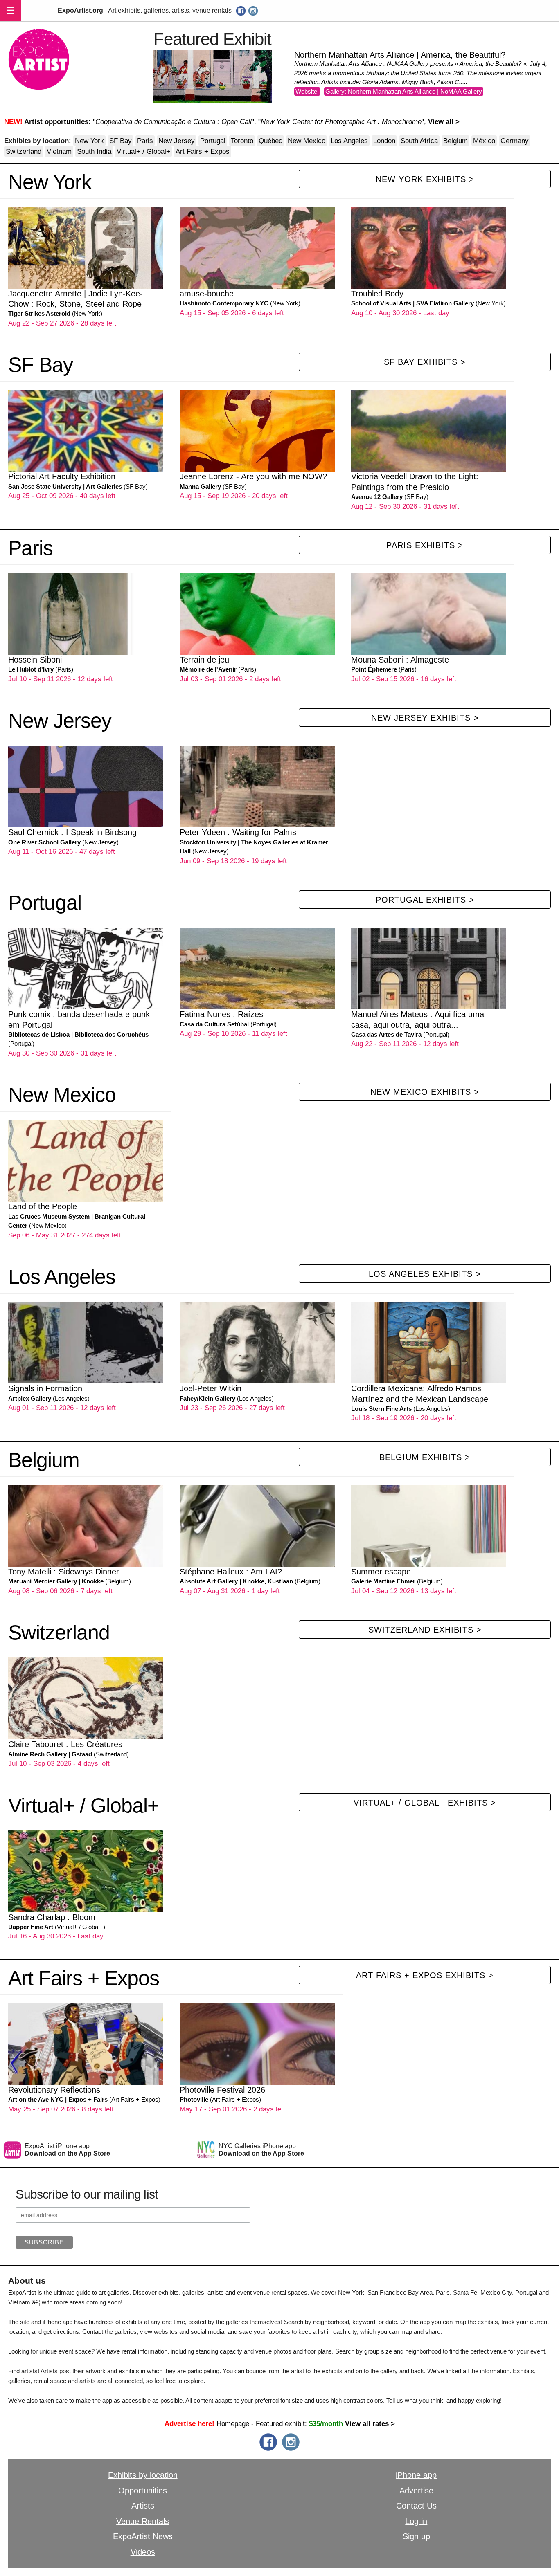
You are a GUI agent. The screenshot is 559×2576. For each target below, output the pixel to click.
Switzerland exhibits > (425, 1630)
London (384, 141)
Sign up (416, 2536)
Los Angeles (349, 141)
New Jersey (177, 141)
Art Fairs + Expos (203, 151)
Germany (515, 141)
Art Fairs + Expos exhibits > (425, 1975)
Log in (416, 2521)
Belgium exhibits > (425, 1457)
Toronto (242, 141)
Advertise (416, 2491)
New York (89, 141)
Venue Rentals (143, 2521)
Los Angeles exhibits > (425, 1274)
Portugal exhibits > (425, 900)
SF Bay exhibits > (425, 362)
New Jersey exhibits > (425, 718)
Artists (143, 2506)
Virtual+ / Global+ (143, 151)
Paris (145, 141)
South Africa (419, 141)
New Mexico (307, 141)
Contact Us (416, 2506)
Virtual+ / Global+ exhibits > (425, 1803)
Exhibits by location (143, 2475)
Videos (143, 2552)
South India (94, 151)
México (484, 141)
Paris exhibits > (425, 545)
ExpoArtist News (143, 2536)
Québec (270, 141)
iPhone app (416, 2475)
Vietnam (59, 151)
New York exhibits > (425, 179)
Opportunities (143, 2491)
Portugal (213, 141)
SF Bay (121, 141)
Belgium (455, 141)
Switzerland (24, 151)
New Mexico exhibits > (425, 1092)
